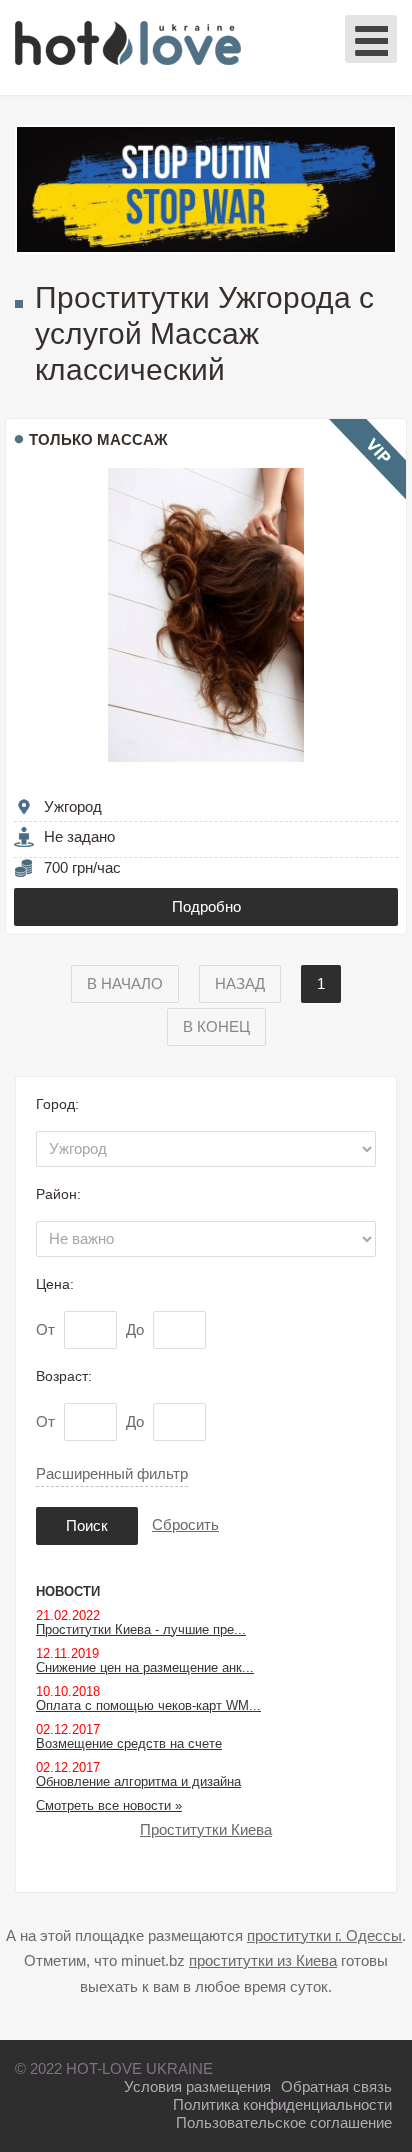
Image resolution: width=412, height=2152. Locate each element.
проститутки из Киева (263, 1960)
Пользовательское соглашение (284, 2122)
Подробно (206, 906)
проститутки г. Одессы (324, 1935)
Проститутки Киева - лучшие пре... (141, 1629)
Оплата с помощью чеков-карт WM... (148, 1705)
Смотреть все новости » (109, 1805)
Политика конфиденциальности (282, 2104)
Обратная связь (336, 2086)
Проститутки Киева (206, 1829)
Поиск (87, 1525)
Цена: (55, 1284)
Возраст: (64, 1376)
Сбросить (185, 1524)
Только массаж (98, 439)
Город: (57, 1104)
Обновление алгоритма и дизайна (138, 1781)
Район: (58, 1194)
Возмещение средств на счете (129, 1743)
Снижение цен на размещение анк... (145, 1667)
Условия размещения (197, 2086)
